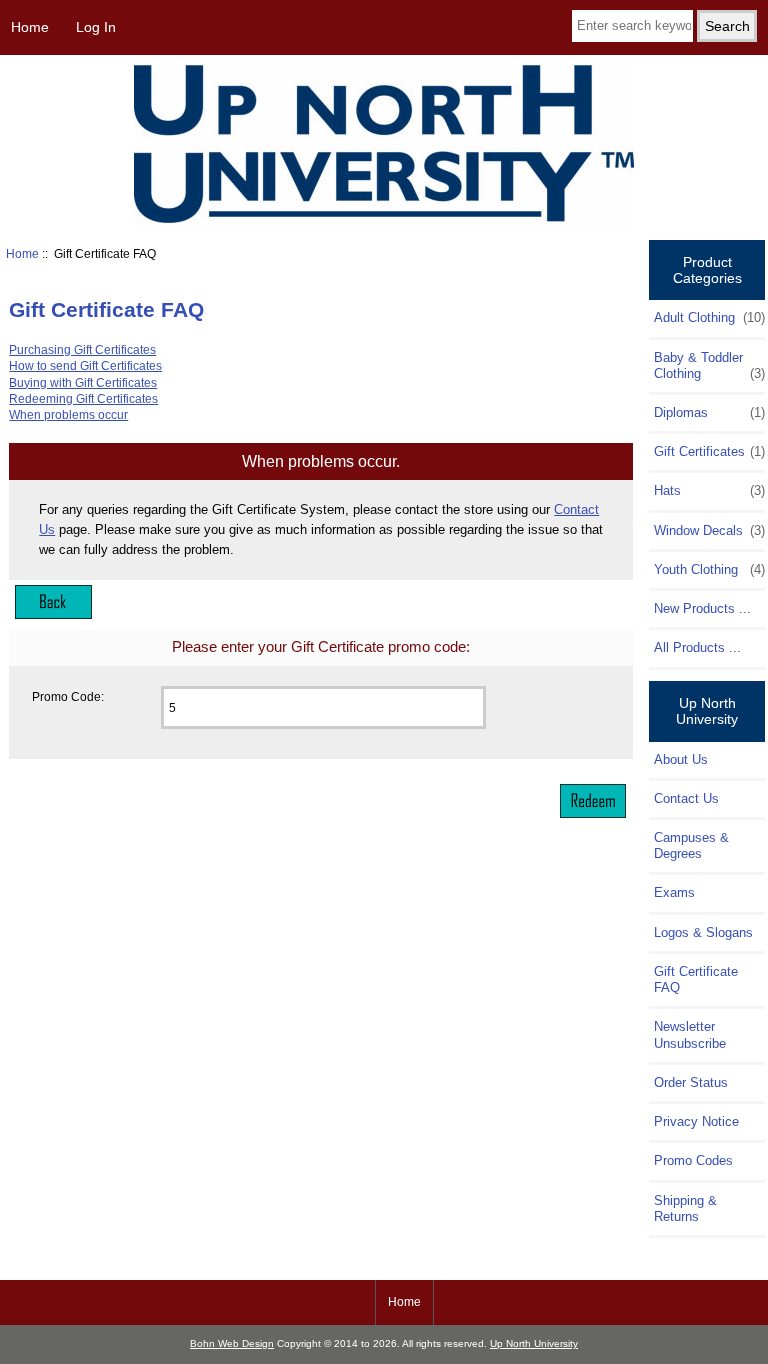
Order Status (691, 1082)
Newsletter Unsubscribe (690, 1034)
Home (30, 27)
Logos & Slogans (703, 932)
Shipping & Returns (685, 1208)
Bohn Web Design (232, 1343)
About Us (681, 759)
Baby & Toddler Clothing (709, 365)
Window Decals (709, 530)
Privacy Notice (696, 1121)
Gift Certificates (709, 451)
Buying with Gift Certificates (83, 382)
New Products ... (702, 608)
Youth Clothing (709, 569)
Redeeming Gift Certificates (83, 398)
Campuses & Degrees (691, 845)
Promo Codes (693, 1160)
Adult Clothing (709, 317)
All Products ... (697, 647)
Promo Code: (68, 696)
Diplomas (709, 412)
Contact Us (686, 798)
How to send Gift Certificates (85, 365)
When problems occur (68, 414)
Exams (674, 892)
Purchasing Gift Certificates (82, 349)
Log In (96, 27)
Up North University (534, 1343)
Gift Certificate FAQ (696, 979)
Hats (709, 490)
